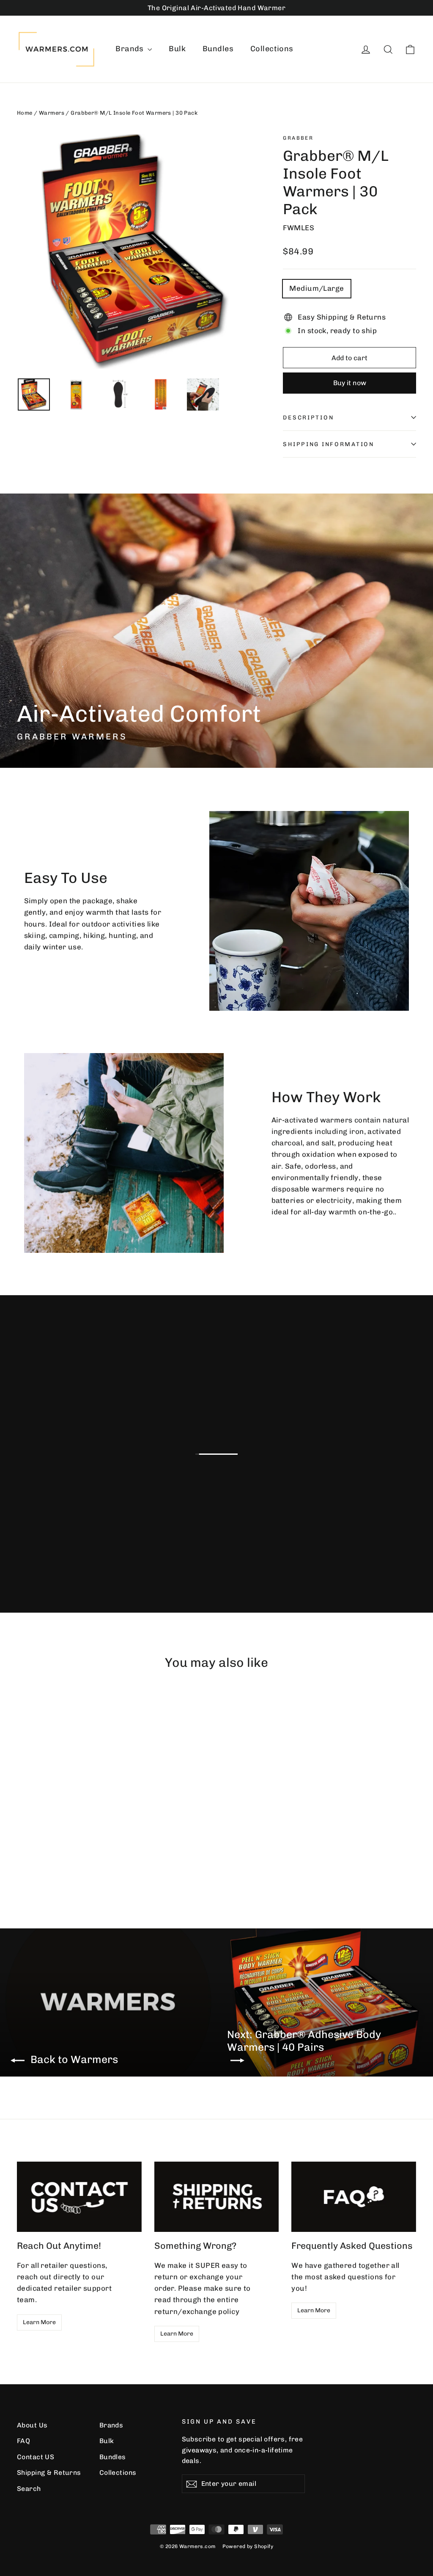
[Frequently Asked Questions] (354, 2197)
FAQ (23, 2441)
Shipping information (328, 444)
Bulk (177, 49)
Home (25, 113)
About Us (32, 2425)
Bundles (218, 49)
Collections (272, 49)
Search (29, 2489)
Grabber (298, 138)
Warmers (52, 113)
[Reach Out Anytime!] (79, 2197)
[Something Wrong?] (217, 2197)
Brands (130, 49)
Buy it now (350, 383)
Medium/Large (317, 288)
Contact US (36, 2457)
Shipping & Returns (49, 2473)
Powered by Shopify (248, 2546)
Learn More (39, 2322)
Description (308, 417)
